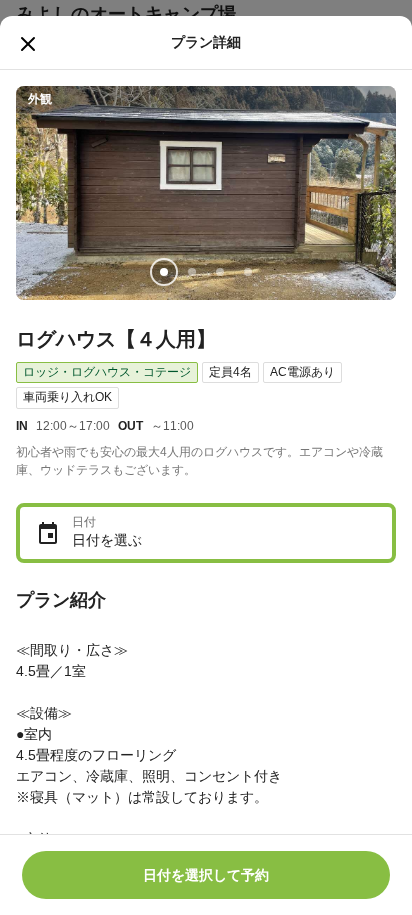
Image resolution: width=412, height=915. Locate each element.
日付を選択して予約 (206, 875)
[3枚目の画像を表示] (220, 272)
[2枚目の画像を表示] (192, 272)
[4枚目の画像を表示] (248, 272)
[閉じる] (28, 44)
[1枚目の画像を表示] (164, 272)
